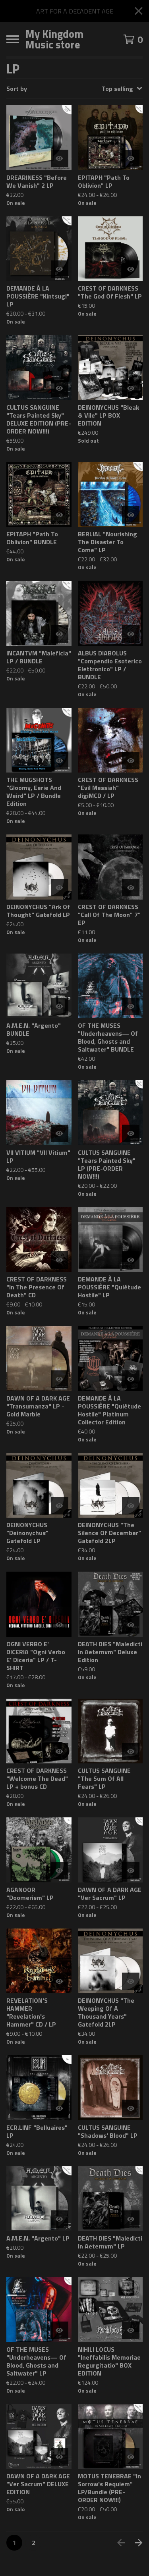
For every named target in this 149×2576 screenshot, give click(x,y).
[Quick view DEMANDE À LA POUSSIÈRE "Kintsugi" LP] (60, 269)
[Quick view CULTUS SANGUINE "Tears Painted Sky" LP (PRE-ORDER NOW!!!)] (131, 1133)
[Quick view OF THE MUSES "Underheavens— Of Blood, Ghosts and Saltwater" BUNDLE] (131, 1006)
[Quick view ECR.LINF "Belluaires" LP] (60, 2108)
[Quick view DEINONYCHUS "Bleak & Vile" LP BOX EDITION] (131, 388)
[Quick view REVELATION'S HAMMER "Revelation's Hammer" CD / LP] (60, 1981)
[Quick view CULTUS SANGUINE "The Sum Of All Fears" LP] (131, 1751)
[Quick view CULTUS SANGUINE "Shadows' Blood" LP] (131, 2108)
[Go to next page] (139, 2543)
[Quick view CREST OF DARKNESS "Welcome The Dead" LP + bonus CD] (60, 1751)
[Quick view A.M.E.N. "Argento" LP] (60, 2219)
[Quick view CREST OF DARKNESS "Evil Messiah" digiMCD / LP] (131, 761)
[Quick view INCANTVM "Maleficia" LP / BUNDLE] (60, 634)
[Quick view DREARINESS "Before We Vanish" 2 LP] (60, 158)
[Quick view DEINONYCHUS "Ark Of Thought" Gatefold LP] (60, 888)
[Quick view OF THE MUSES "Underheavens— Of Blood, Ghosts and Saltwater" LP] (60, 2330)
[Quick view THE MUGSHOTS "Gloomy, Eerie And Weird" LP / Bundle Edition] (60, 761)
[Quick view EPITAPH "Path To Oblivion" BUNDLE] (60, 515)
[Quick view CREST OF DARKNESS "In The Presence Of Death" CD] (60, 1260)
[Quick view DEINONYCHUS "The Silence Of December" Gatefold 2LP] (131, 1506)
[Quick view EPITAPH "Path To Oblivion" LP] (131, 158)
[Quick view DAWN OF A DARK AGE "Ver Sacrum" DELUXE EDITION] (60, 2457)
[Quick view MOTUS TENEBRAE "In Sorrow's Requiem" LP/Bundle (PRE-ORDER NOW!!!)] (131, 2457)
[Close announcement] (139, 11)
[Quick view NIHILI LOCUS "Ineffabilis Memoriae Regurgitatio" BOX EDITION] (131, 2330)
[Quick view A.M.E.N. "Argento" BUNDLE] (60, 1006)
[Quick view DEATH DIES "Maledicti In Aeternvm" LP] (131, 2219)
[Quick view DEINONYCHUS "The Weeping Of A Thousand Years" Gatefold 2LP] (131, 1981)
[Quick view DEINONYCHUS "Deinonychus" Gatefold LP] (60, 1506)
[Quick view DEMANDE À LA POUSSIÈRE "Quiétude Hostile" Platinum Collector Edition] (131, 1379)
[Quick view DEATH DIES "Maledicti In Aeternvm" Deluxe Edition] (131, 1625)
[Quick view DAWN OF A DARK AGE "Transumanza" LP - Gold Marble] (60, 1379)
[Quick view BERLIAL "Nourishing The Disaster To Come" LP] (131, 515)
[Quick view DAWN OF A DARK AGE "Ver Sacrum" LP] (131, 1871)
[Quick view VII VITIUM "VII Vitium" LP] (60, 1133)
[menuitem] (74, 89)
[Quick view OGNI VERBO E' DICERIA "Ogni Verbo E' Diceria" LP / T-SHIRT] (60, 1625)
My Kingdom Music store (54, 39)
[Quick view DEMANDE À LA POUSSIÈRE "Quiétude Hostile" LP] (131, 1260)
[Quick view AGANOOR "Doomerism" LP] (60, 1871)
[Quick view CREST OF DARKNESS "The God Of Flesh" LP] (131, 269)
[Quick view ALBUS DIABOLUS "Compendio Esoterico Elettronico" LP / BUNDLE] (131, 634)
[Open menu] (13, 39)
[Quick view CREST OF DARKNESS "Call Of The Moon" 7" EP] (131, 888)
